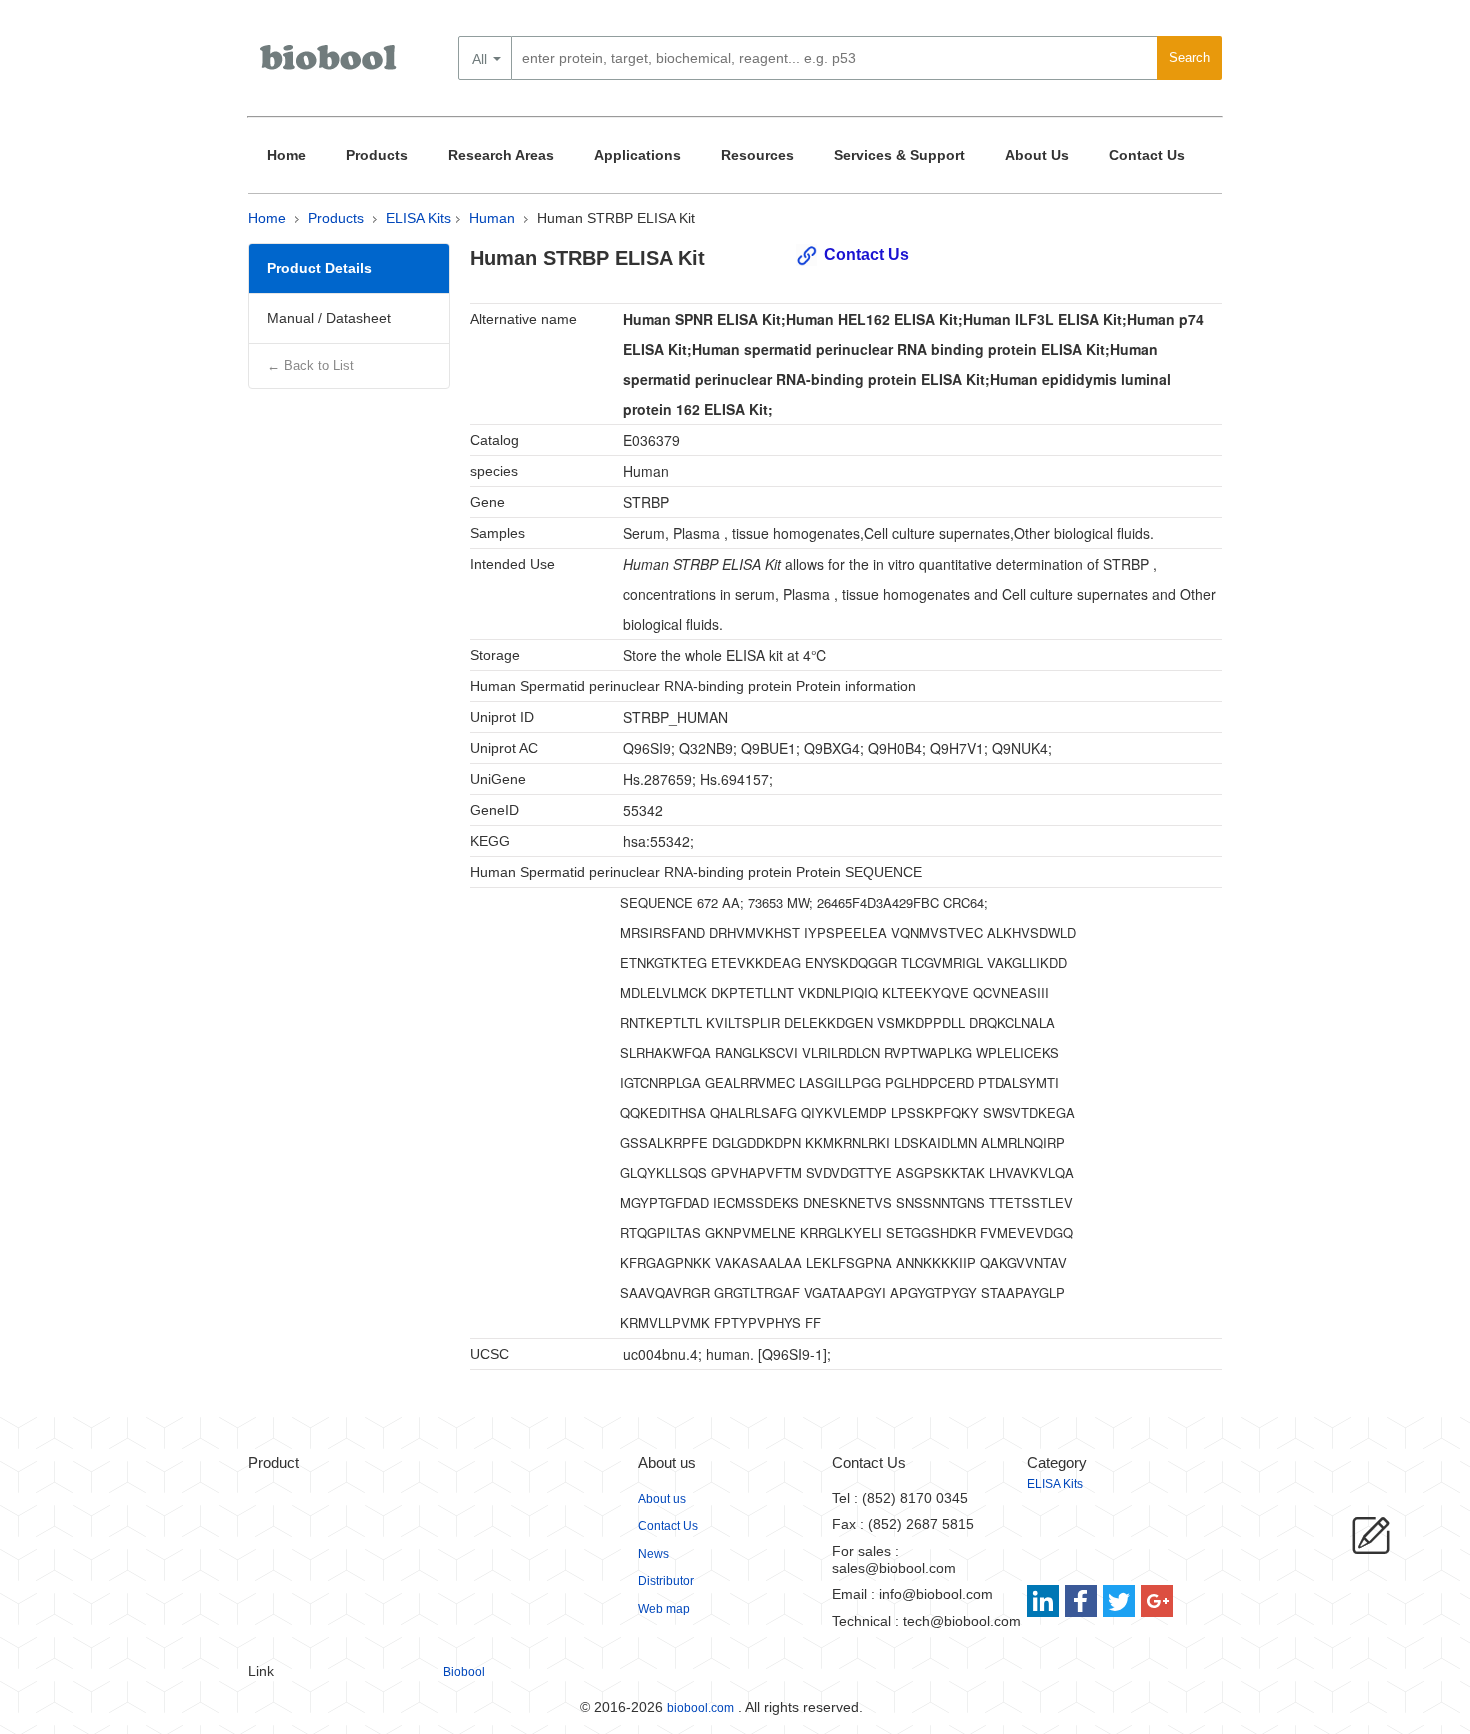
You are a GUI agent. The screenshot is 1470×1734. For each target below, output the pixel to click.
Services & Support (899, 155)
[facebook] (1082, 1601)
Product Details (319, 268)
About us (662, 1499)
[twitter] (1119, 1601)
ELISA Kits (418, 218)
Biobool (464, 1672)
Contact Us (1147, 155)
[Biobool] (330, 65)
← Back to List (310, 365)
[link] (1045, 1601)
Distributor (666, 1581)
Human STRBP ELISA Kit (616, 218)
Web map (664, 1609)
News (653, 1554)
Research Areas (501, 155)
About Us (1037, 155)
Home (286, 155)
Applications (637, 155)
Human (492, 218)
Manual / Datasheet (329, 318)
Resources (757, 155)
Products (377, 155)
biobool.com (700, 1708)
